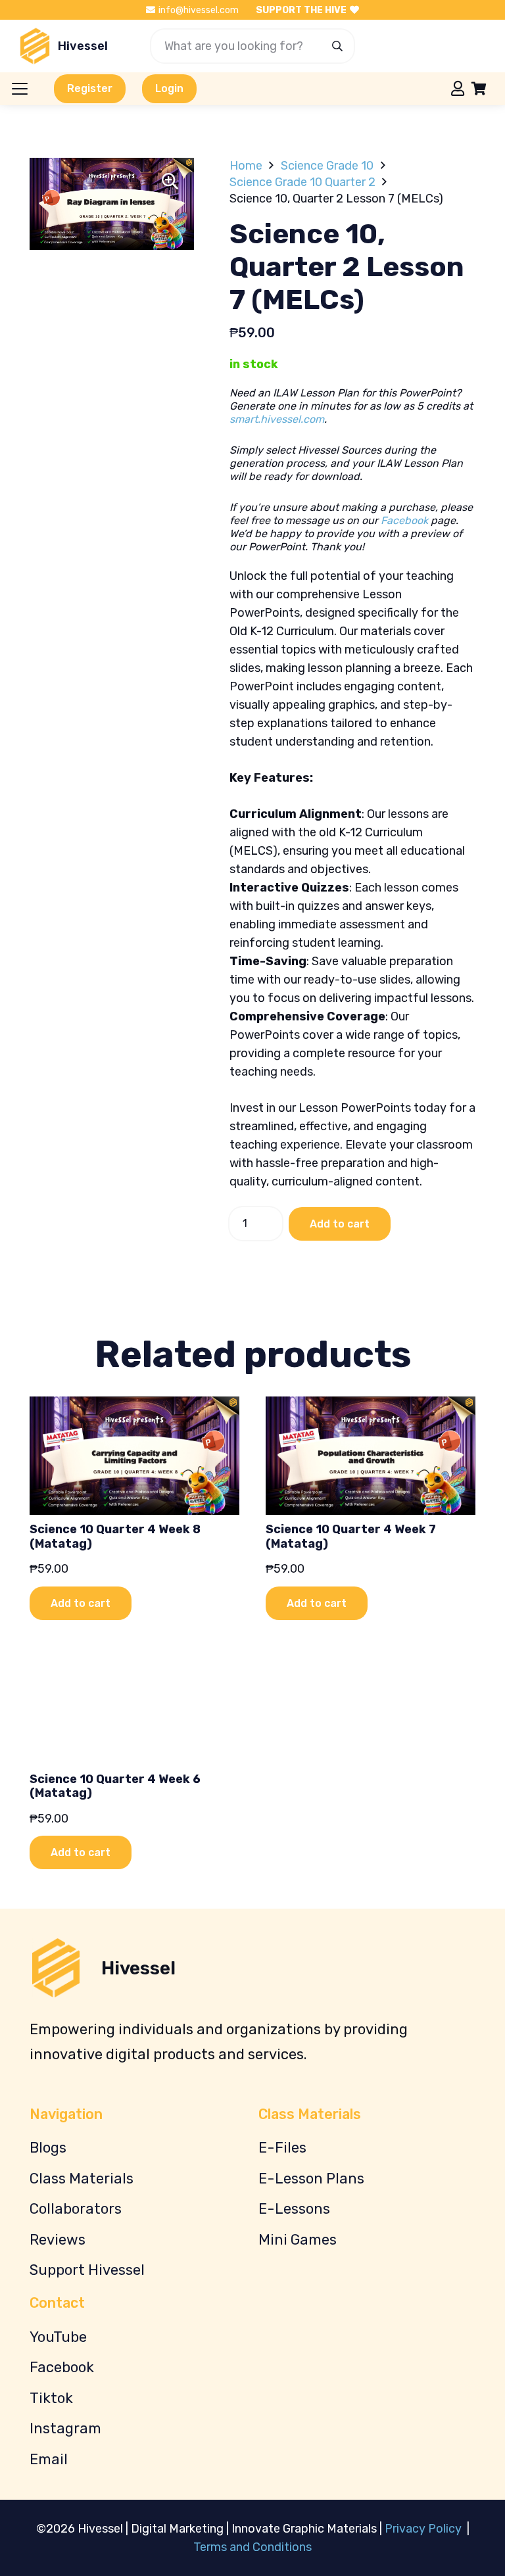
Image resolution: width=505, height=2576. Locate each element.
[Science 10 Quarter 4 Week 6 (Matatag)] (134, 1705)
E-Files (282, 2148)
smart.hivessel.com (277, 419)
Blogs (48, 2148)
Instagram (65, 2428)
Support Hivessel (87, 2270)
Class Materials (82, 2179)
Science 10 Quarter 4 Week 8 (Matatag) (115, 1537)
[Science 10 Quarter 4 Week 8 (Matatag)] (134, 1455)
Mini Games (298, 2240)
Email (49, 2459)
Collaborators (76, 2209)
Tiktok (51, 2398)
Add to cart (340, 1224)
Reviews (58, 2240)
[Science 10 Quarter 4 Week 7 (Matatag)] (371, 1455)
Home (246, 166)
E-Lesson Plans (311, 2179)
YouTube (58, 2337)
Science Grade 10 (327, 166)
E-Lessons (294, 2209)
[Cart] (479, 89)
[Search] (337, 46)
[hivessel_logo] (35, 46)
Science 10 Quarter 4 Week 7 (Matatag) (351, 1537)
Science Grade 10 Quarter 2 (302, 182)
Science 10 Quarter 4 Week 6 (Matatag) (115, 1786)
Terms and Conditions (252, 2547)
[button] (20, 89)
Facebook (404, 520)
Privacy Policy (424, 2529)
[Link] (458, 88)
